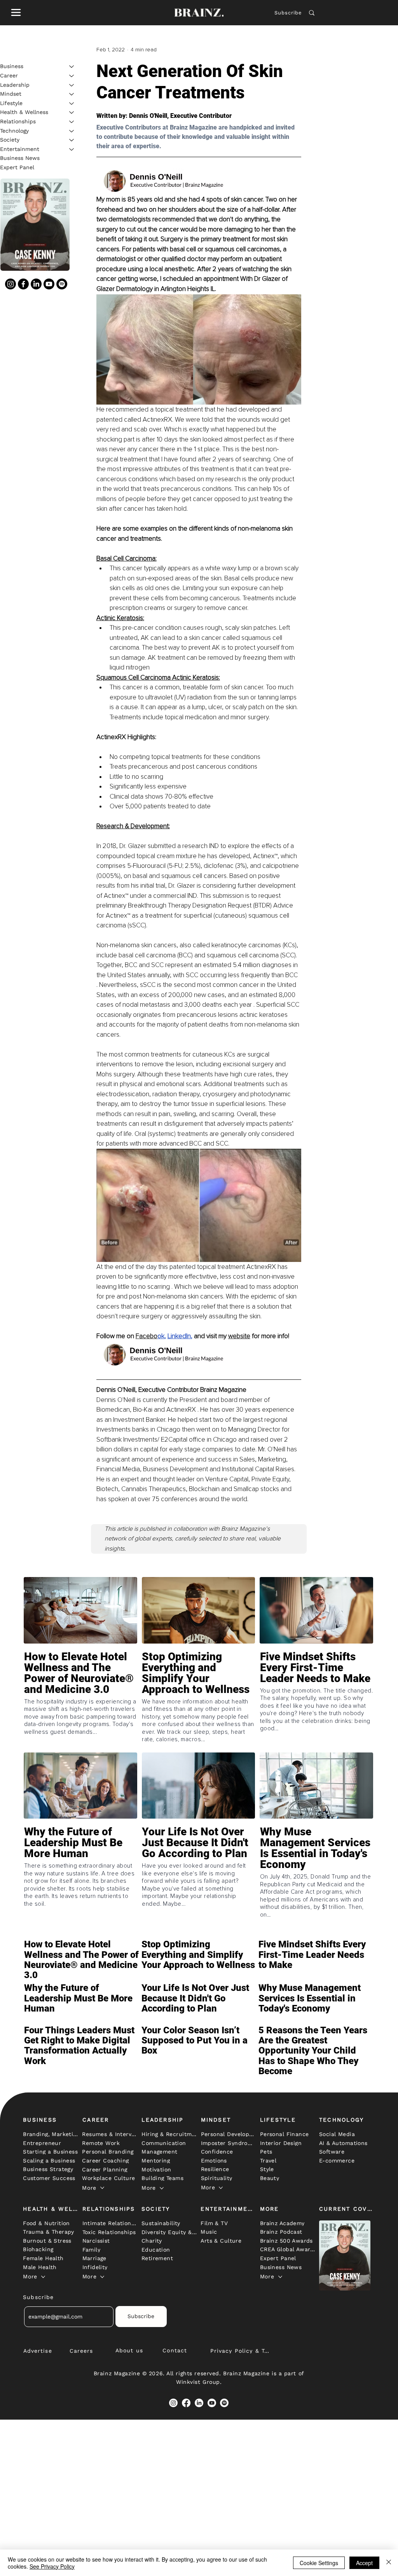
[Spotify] (62, 284)
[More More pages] (102, 2188)
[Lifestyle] (72, 103)
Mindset (11, 94)
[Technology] (72, 131)
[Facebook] (23, 284)
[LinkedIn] (36, 284)
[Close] (389, 2563)
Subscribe (288, 13)
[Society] (72, 140)
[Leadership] (72, 85)
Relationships (18, 121)
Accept (364, 2563)
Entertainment (20, 149)
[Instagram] (10, 284)
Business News (20, 158)
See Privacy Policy (52, 2566)
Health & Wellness (24, 112)
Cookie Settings (319, 2563)
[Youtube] (49, 284)
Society (10, 140)
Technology (14, 131)
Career (9, 75)
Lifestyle (11, 103)
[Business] (72, 67)
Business (12, 66)
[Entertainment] (72, 149)
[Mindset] (72, 94)
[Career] (72, 76)
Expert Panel (17, 167)
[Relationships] (72, 122)
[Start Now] (80, 1690)
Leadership (15, 85)
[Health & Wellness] (72, 112)
